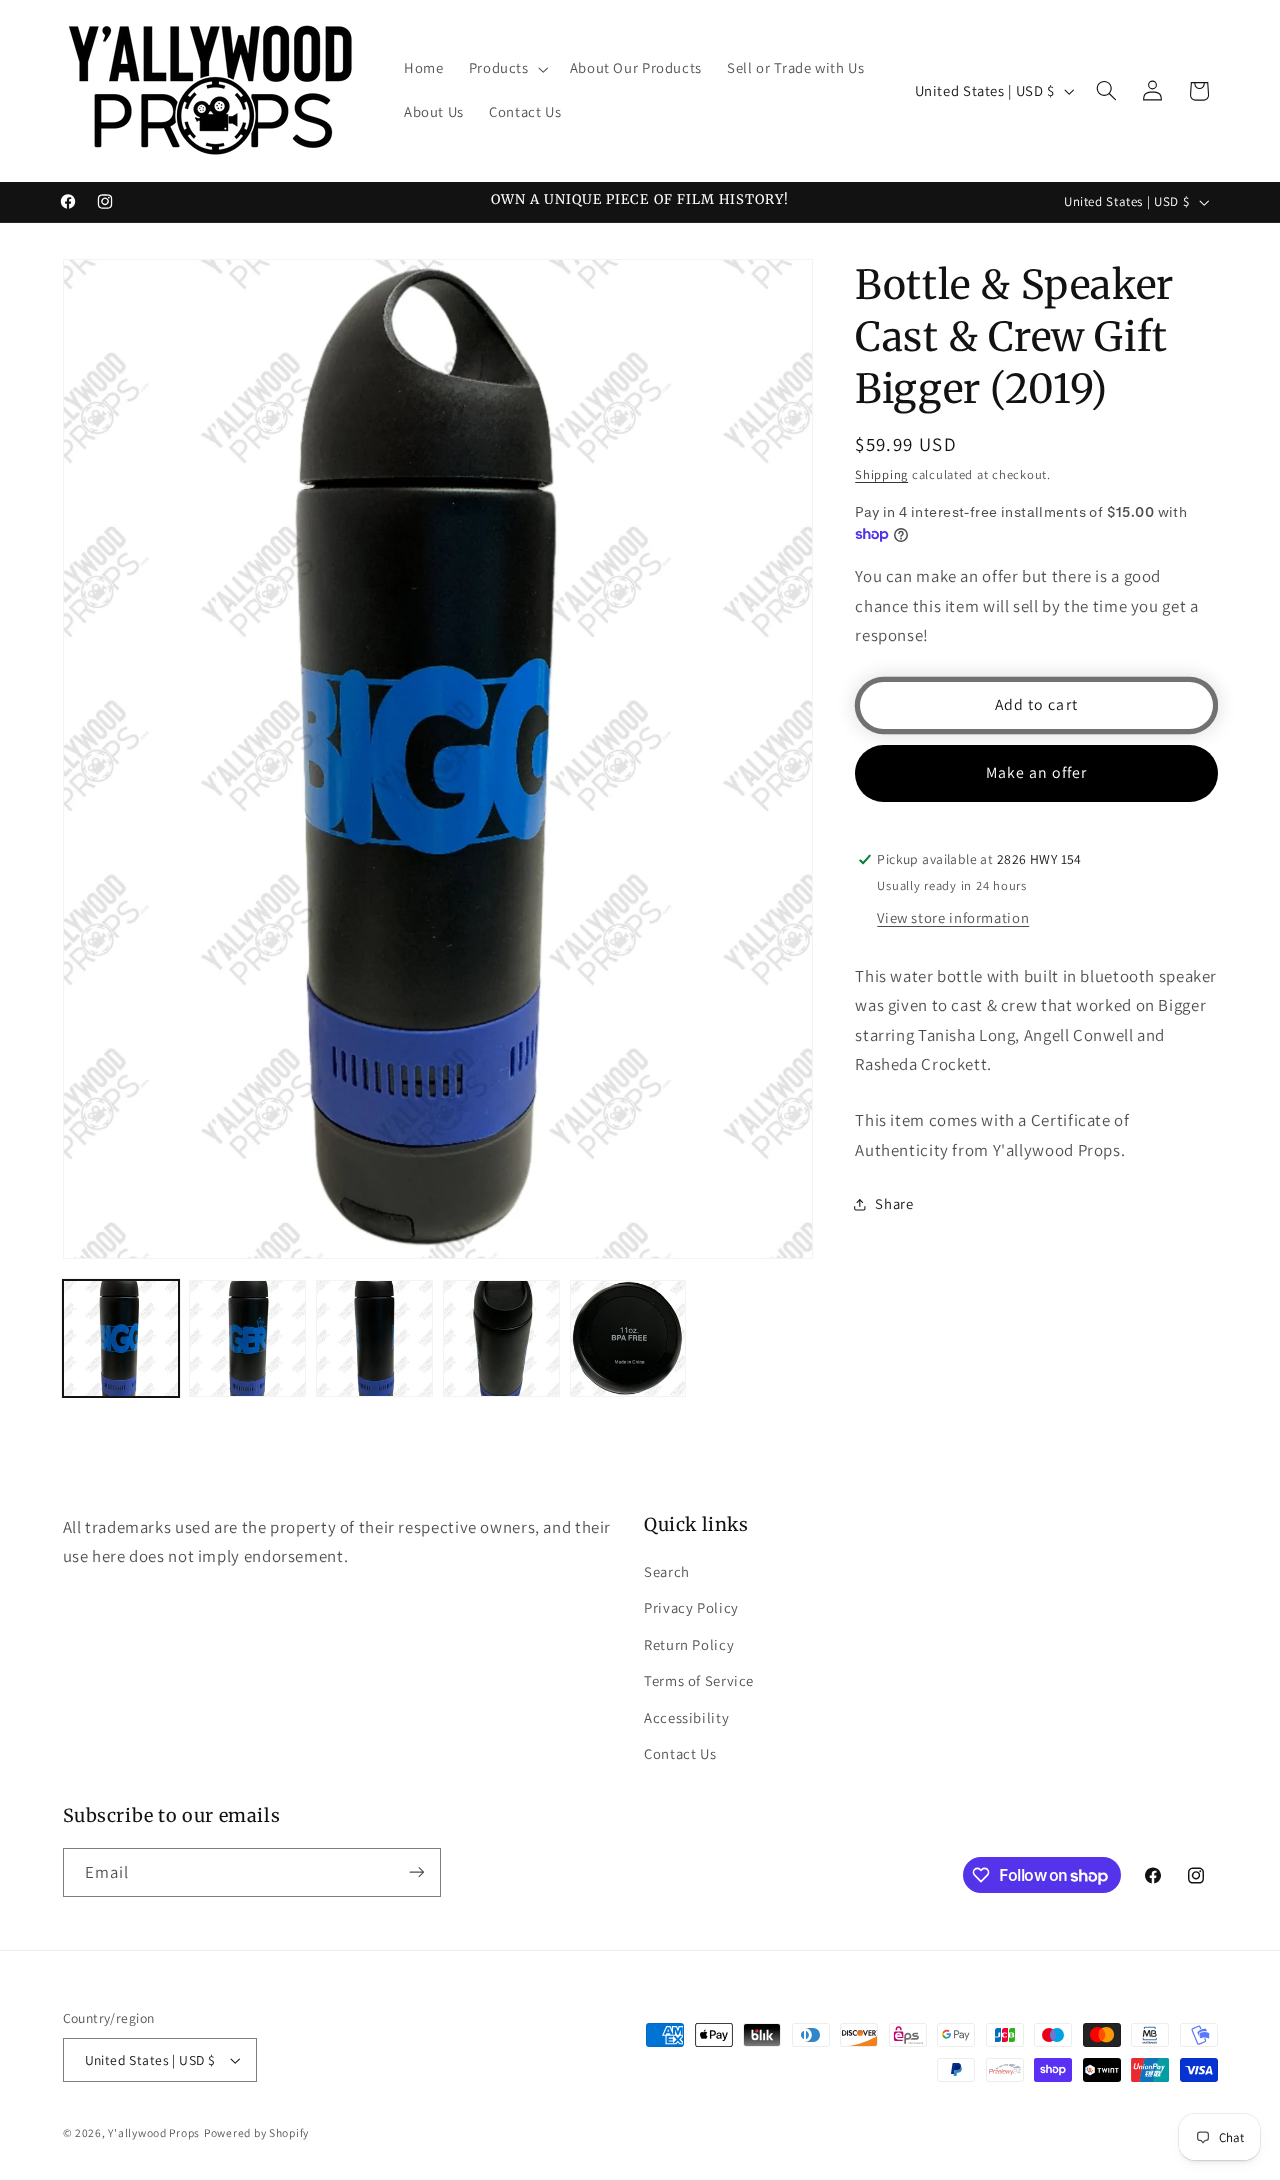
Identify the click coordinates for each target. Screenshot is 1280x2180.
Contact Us (680, 1753)
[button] (506, 69)
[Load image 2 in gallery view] (247, 1338)
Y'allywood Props (154, 2132)
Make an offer (1037, 772)
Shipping (881, 474)
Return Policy (689, 1644)
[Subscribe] (416, 1872)
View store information (953, 917)
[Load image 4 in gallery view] (501, 1338)
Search (667, 1571)
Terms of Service (699, 1680)
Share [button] (894, 1204)
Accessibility (686, 1717)
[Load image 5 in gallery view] (628, 1338)
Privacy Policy (691, 1607)
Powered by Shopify (256, 2132)
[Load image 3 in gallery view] (374, 1338)
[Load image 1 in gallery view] (121, 1338)
